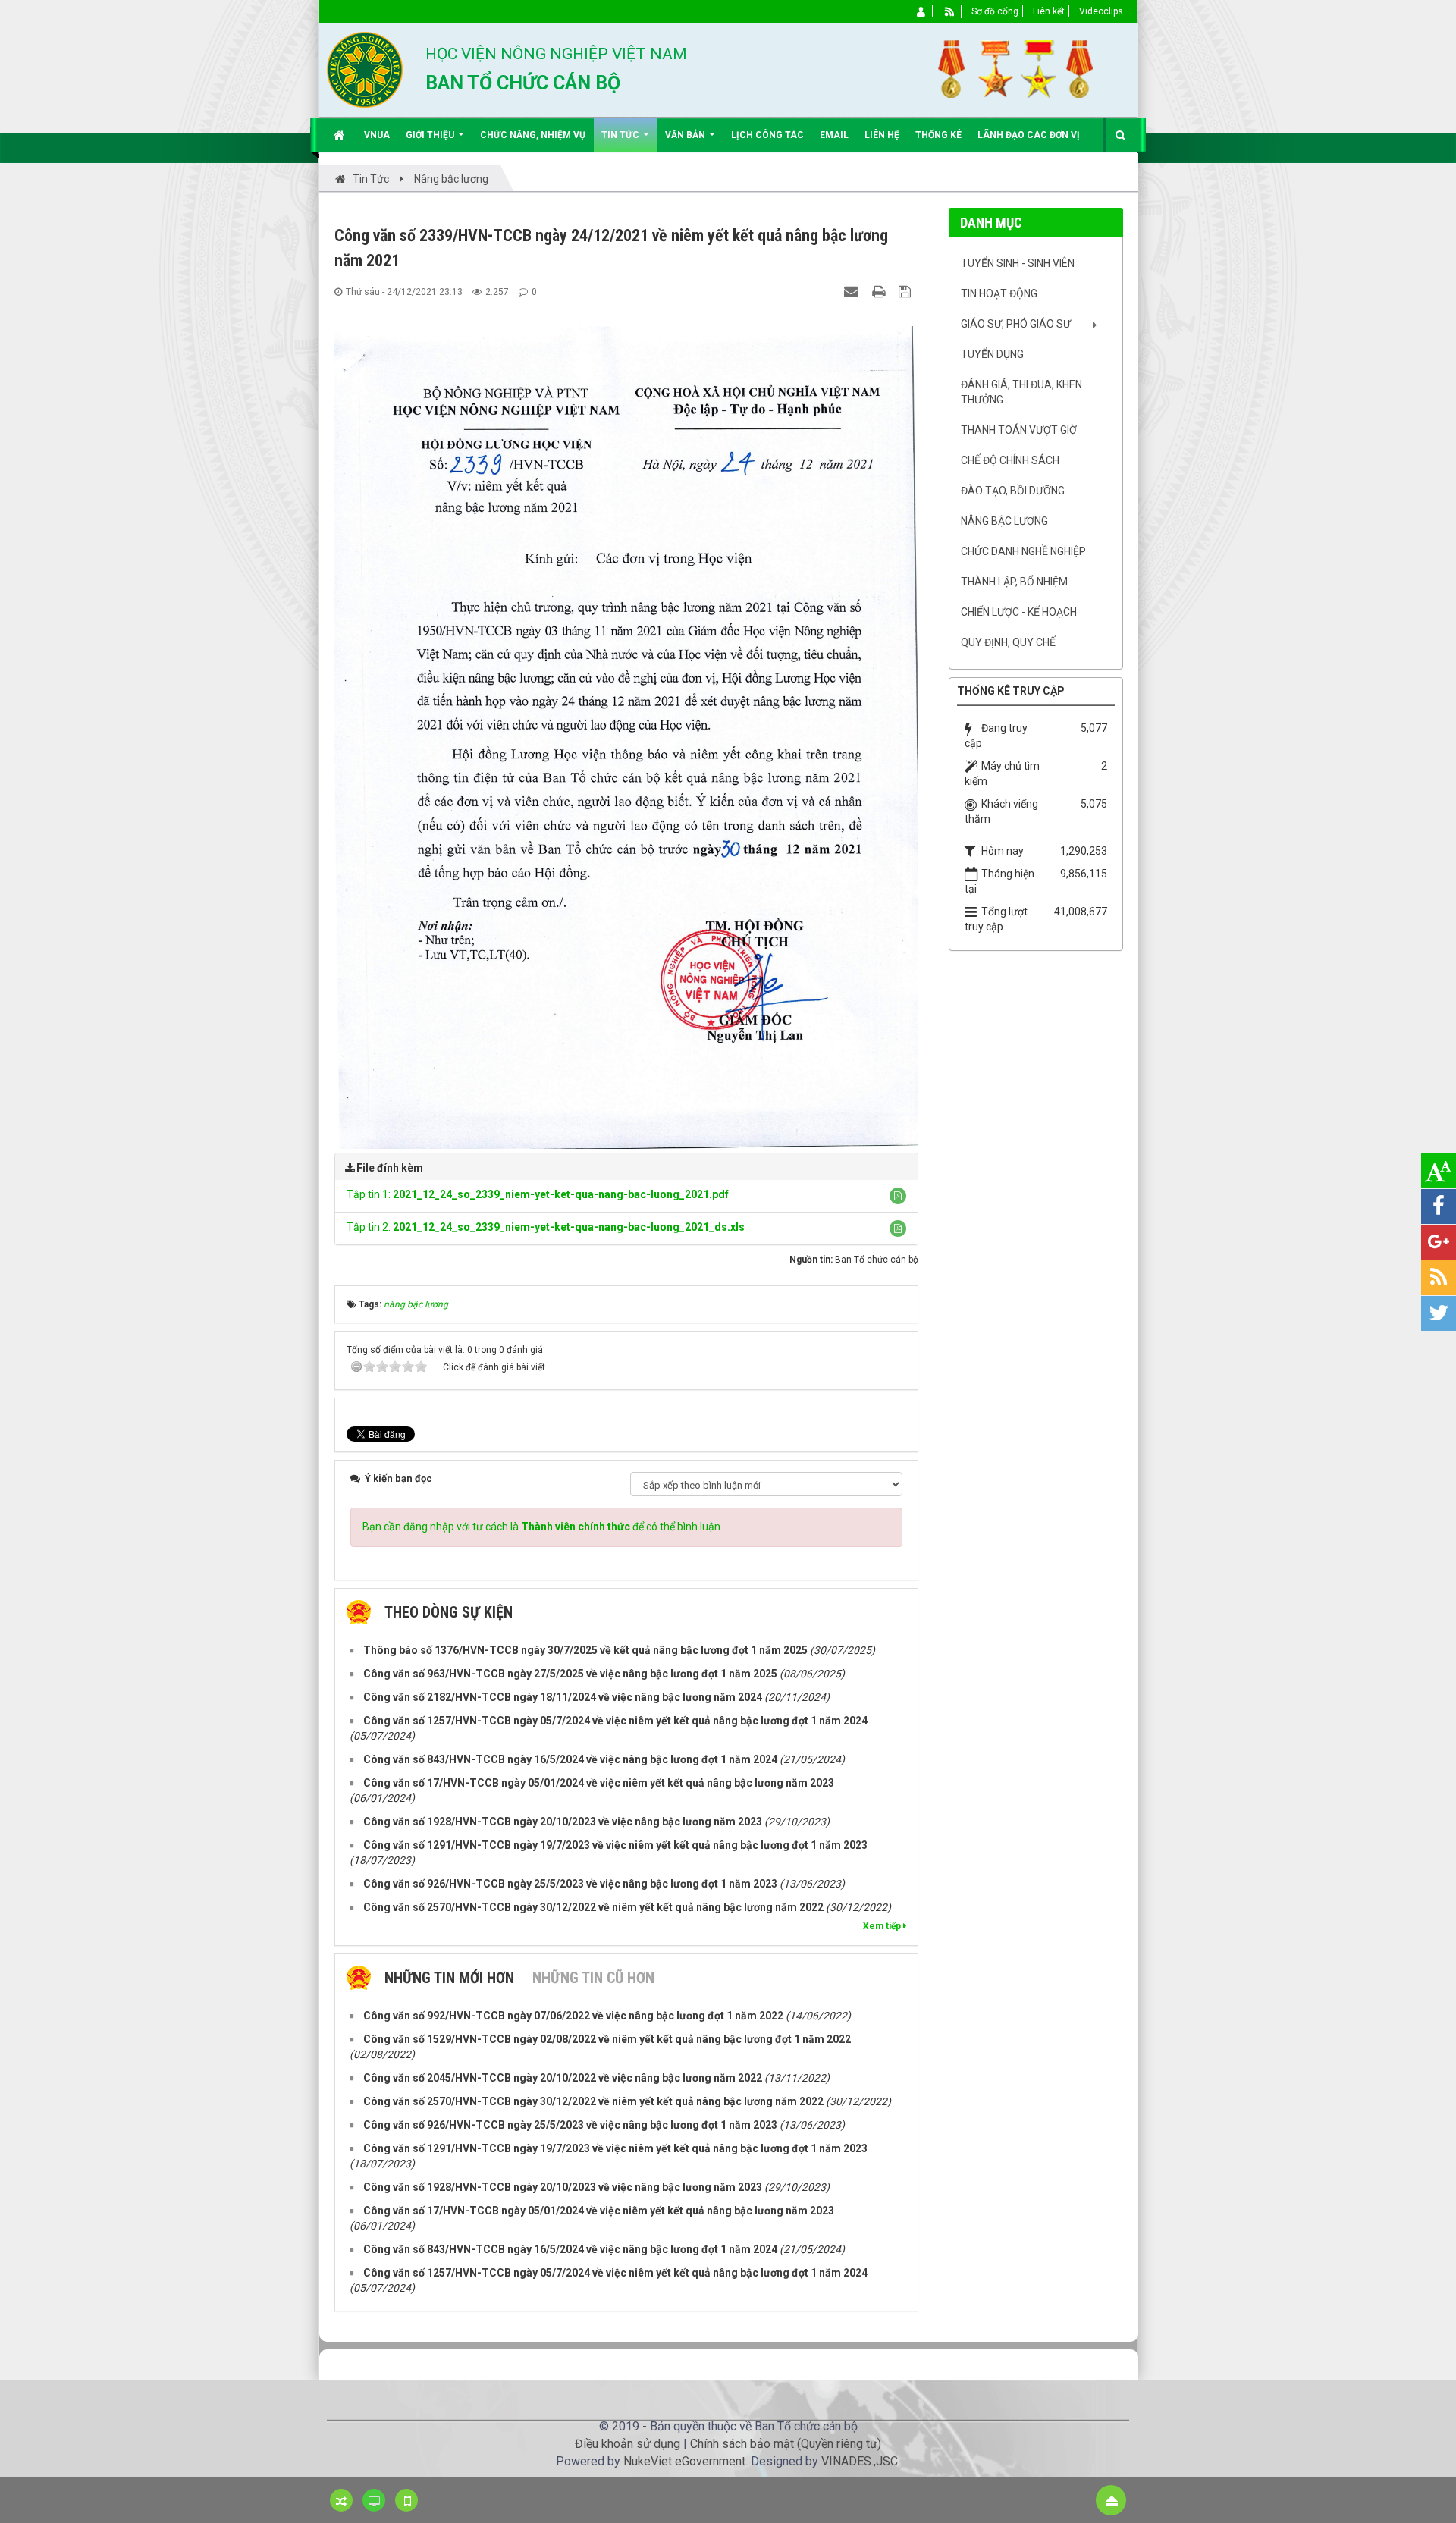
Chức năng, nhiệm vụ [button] (533, 135)
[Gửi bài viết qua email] (853, 291)
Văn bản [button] (686, 135)
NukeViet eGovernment (684, 2461)
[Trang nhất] (341, 135)
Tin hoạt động (999, 293)
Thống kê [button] (938, 135)
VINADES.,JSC (860, 2461)
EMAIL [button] (834, 135)
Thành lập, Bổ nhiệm (1014, 582)
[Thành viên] (922, 11)
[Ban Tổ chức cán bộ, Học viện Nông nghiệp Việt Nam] (365, 69)
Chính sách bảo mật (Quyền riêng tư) (786, 2444)
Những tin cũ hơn (593, 1978)
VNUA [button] (377, 135)
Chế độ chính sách (1010, 460)
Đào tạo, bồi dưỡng (1013, 491)
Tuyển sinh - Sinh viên (1018, 263)
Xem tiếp (883, 1926)
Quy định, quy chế (1008, 642)
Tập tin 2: (546, 1227)
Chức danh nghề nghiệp (1023, 551)
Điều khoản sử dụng (628, 2444)
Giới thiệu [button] (431, 135)
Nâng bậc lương (1004, 521)
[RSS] (950, 11)
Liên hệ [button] (882, 135)
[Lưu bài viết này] (907, 291)
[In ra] (880, 291)
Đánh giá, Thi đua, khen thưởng (1021, 392)
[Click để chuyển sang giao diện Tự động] (341, 2500)
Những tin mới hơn (449, 1978)
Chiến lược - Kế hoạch (1019, 612)
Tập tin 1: (538, 1194)
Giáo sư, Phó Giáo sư (1016, 324)
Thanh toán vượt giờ (1019, 430)
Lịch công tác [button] (767, 135)
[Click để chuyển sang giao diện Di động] (406, 2500)
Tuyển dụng (992, 354)
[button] (898, 1196)
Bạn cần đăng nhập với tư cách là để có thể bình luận (541, 1527)
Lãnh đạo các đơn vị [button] (1029, 135)
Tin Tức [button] (621, 135)
